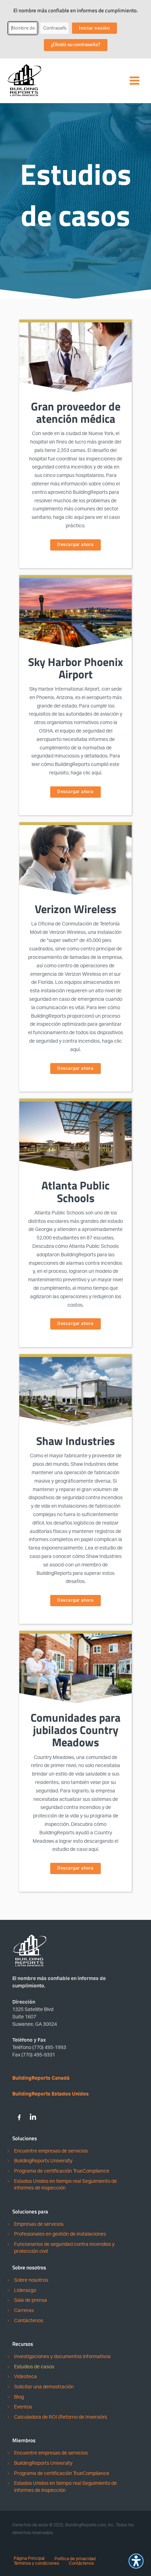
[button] (75, 545)
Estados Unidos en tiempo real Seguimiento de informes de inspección (65, 2185)
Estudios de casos (34, 2367)
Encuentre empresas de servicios (51, 2151)
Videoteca (25, 2377)
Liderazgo (25, 2291)
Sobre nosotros (31, 2280)
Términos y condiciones (36, 2563)
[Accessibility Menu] (136, 2561)
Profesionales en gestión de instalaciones (60, 2234)
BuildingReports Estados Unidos (51, 2094)
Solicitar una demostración (44, 2387)
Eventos (23, 2407)
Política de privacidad (75, 2559)
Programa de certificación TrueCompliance (62, 2171)
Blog (19, 2397)
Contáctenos (29, 2321)
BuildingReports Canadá (41, 2078)
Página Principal (29, 2558)
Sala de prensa (31, 2300)
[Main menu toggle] (134, 81)
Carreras (24, 2311)
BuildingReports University (43, 2161)
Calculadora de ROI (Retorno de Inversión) (61, 2417)
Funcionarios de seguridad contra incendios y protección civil (64, 2248)
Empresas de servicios (39, 2224)
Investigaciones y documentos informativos (62, 2357)
